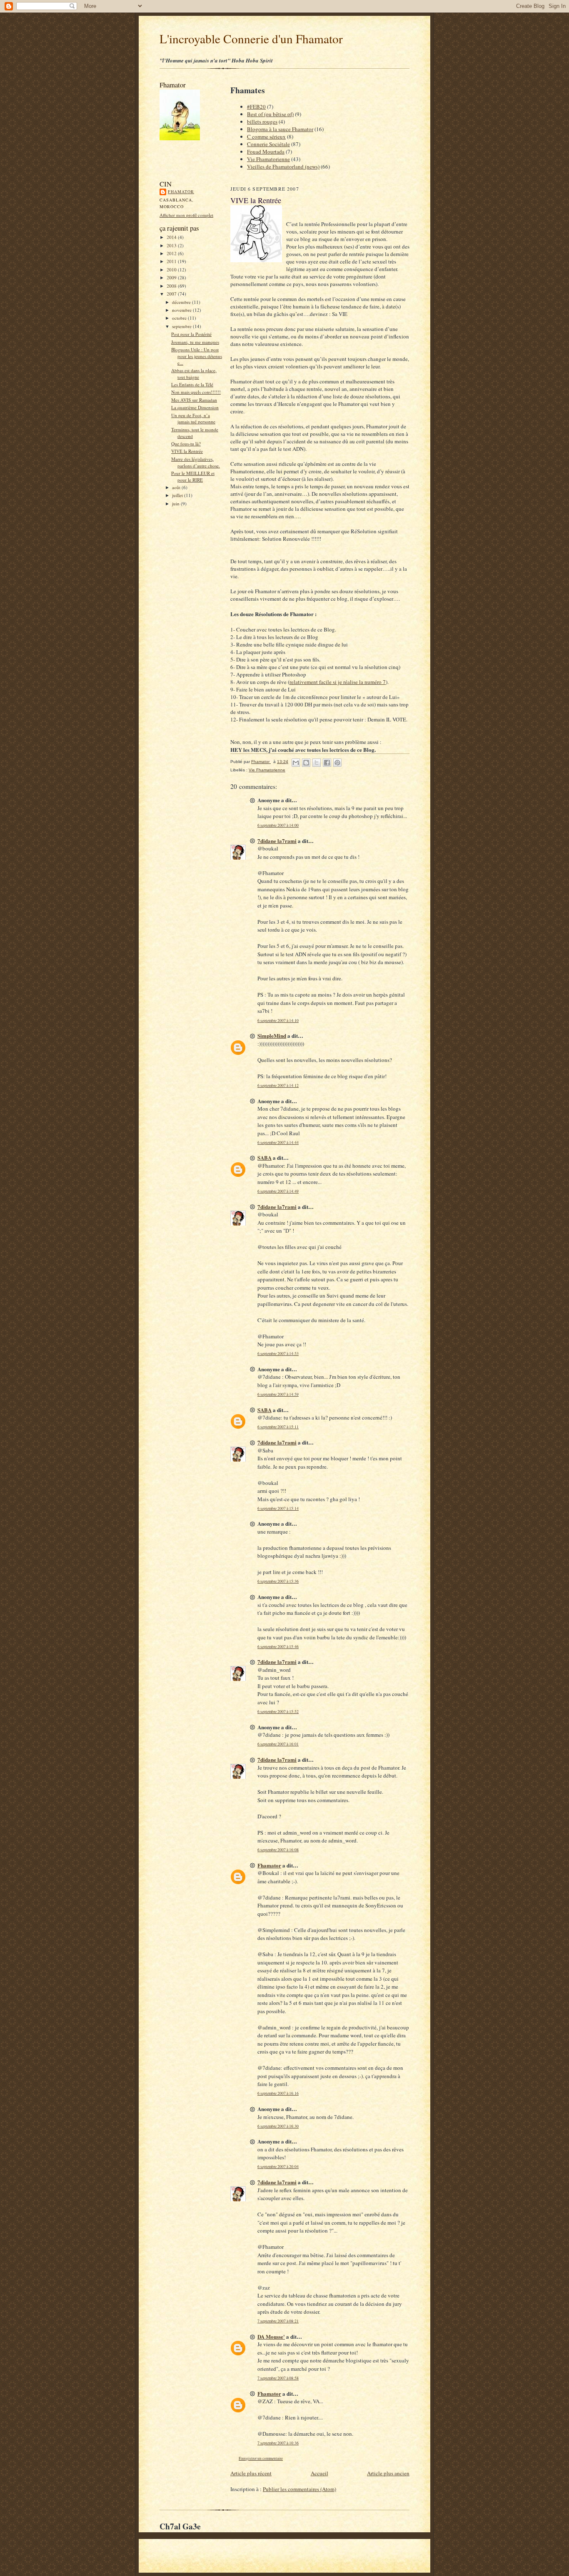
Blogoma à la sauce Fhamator (280, 129)
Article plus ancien (388, 2473)
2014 (172, 237)
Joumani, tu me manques (195, 342)
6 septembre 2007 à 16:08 (278, 1850)
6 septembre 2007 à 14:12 (278, 1085)
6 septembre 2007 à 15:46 (278, 1647)
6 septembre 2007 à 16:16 (278, 2093)
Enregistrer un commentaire (261, 2458)
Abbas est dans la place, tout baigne (194, 374)
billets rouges (262, 122)
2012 (172, 253)
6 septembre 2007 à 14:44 (278, 1143)
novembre (182, 310)
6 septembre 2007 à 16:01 (278, 1744)
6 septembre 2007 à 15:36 (278, 1581)
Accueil (319, 2473)
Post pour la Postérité (191, 334)
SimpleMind (272, 1036)
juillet (178, 495)
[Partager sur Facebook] (327, 763)
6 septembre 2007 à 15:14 (278, 1508)
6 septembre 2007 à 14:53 (278, 1354)
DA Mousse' (271, 2336)
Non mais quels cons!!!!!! (196, 392)
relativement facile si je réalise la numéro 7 (338, 682)
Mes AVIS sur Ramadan (194, 400)
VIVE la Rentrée (187, 451)
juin (176, 504)
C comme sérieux (266, 137)
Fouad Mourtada (266, 152)
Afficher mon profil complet (186, 215)
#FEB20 (256, 107)
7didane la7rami (277, 841)
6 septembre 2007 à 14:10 (278, 1021)
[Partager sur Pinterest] (337, 763)
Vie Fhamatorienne (268, 159)
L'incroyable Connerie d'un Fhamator (251, 39)
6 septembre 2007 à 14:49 (278, 1191)
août (177, 487)
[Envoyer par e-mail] (296, 763)
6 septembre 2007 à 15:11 (278, 1427)
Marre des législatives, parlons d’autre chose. (196, 462)
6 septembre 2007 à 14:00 (278, 825)
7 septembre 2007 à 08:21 (278, 2321)
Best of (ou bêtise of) (270, 114)
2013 (172, 245)
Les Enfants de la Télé (192, 384)
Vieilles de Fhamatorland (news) (283, 167)
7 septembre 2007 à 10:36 (278, 2443)
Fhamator (181, 191)
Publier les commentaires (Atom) (299, 2489)
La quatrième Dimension (195, 407)
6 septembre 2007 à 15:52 (278, 1712)
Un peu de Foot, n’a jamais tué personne (193, 419)
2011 (172, 261)
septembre (182, 326)
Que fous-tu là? (186, 444)
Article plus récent (251, 2473)
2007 (172, 294)
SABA (265, 1157)
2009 (172, 277)
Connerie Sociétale (268, 144)
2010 (172, 270)
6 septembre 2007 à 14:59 (278, 1394)
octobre (180, 318)
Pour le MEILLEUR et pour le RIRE (193, 476)
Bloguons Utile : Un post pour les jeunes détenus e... (197, 356)
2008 (172, 286)
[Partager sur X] (317, 763)
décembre (182, 302)
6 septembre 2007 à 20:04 (278, 2167)
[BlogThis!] (306, 763)
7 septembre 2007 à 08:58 (278, 2378)
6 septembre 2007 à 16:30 (278, 2126)
